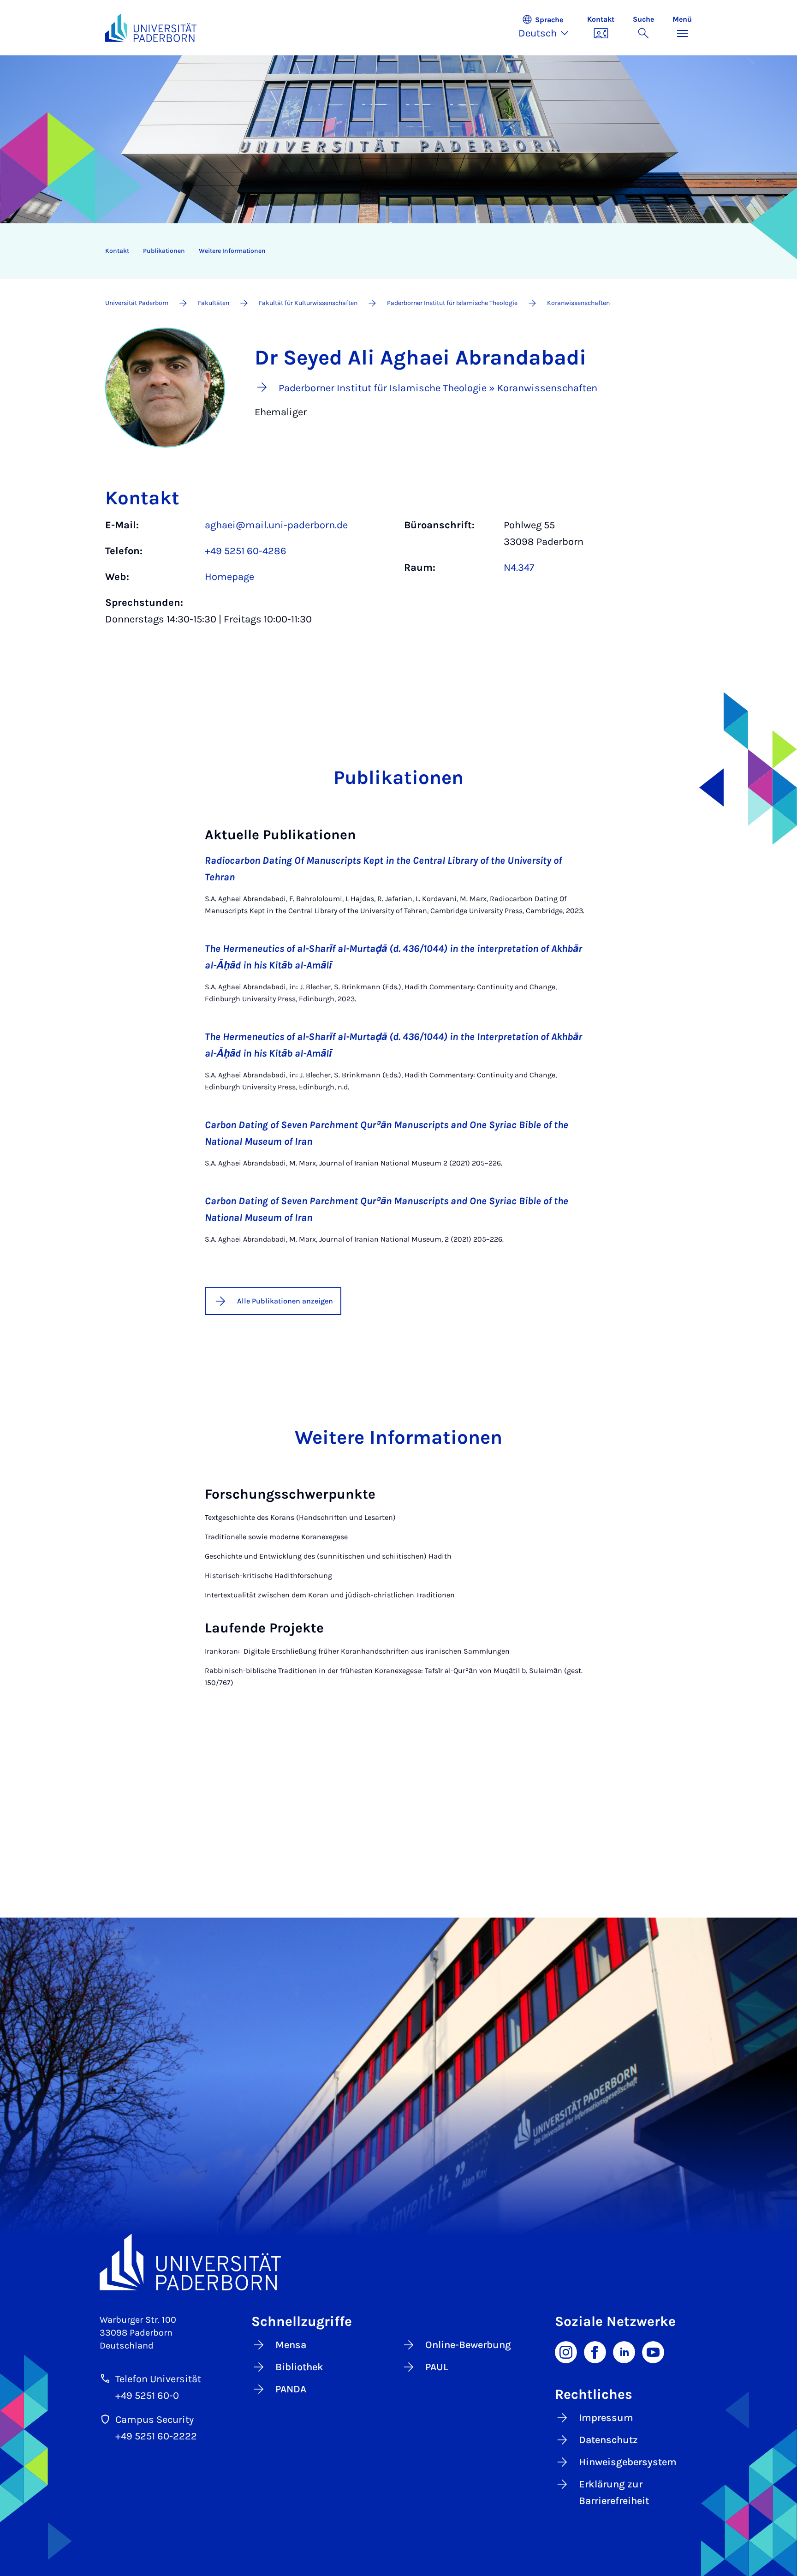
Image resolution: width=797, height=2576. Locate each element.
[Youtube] (653, 2352)
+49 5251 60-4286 (246, 551)
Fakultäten (214, 303)
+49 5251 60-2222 (156, 2436)
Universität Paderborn (137, 303)
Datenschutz (608, 2440)
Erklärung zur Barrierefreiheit (614, 2492)
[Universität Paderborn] (398, 2262)
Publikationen (164, 251)
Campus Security (155, 2420)
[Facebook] (595, 2352)
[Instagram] (566, 2352)
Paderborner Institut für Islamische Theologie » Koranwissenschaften (438, 388)
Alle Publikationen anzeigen (285, 1301)
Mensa (291, 2345)
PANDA (291, 2389)
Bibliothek (299, 2367)
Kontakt (117, 251)
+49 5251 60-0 (147, 2396)
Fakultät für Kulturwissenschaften (308, 303)
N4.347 (519, 568)
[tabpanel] (398, 577)
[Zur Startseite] (151, 28)
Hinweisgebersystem (628, 2462)
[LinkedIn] (624, 2352)
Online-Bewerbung (468, 2345)
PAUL (437, 2367)
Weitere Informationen (232, 251)
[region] (393, 251)
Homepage (229, 577)
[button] (548, 28)
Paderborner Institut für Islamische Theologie (452, 303)
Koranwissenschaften (578, 303)
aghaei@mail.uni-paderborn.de (276, 525)
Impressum (606, 2418)
